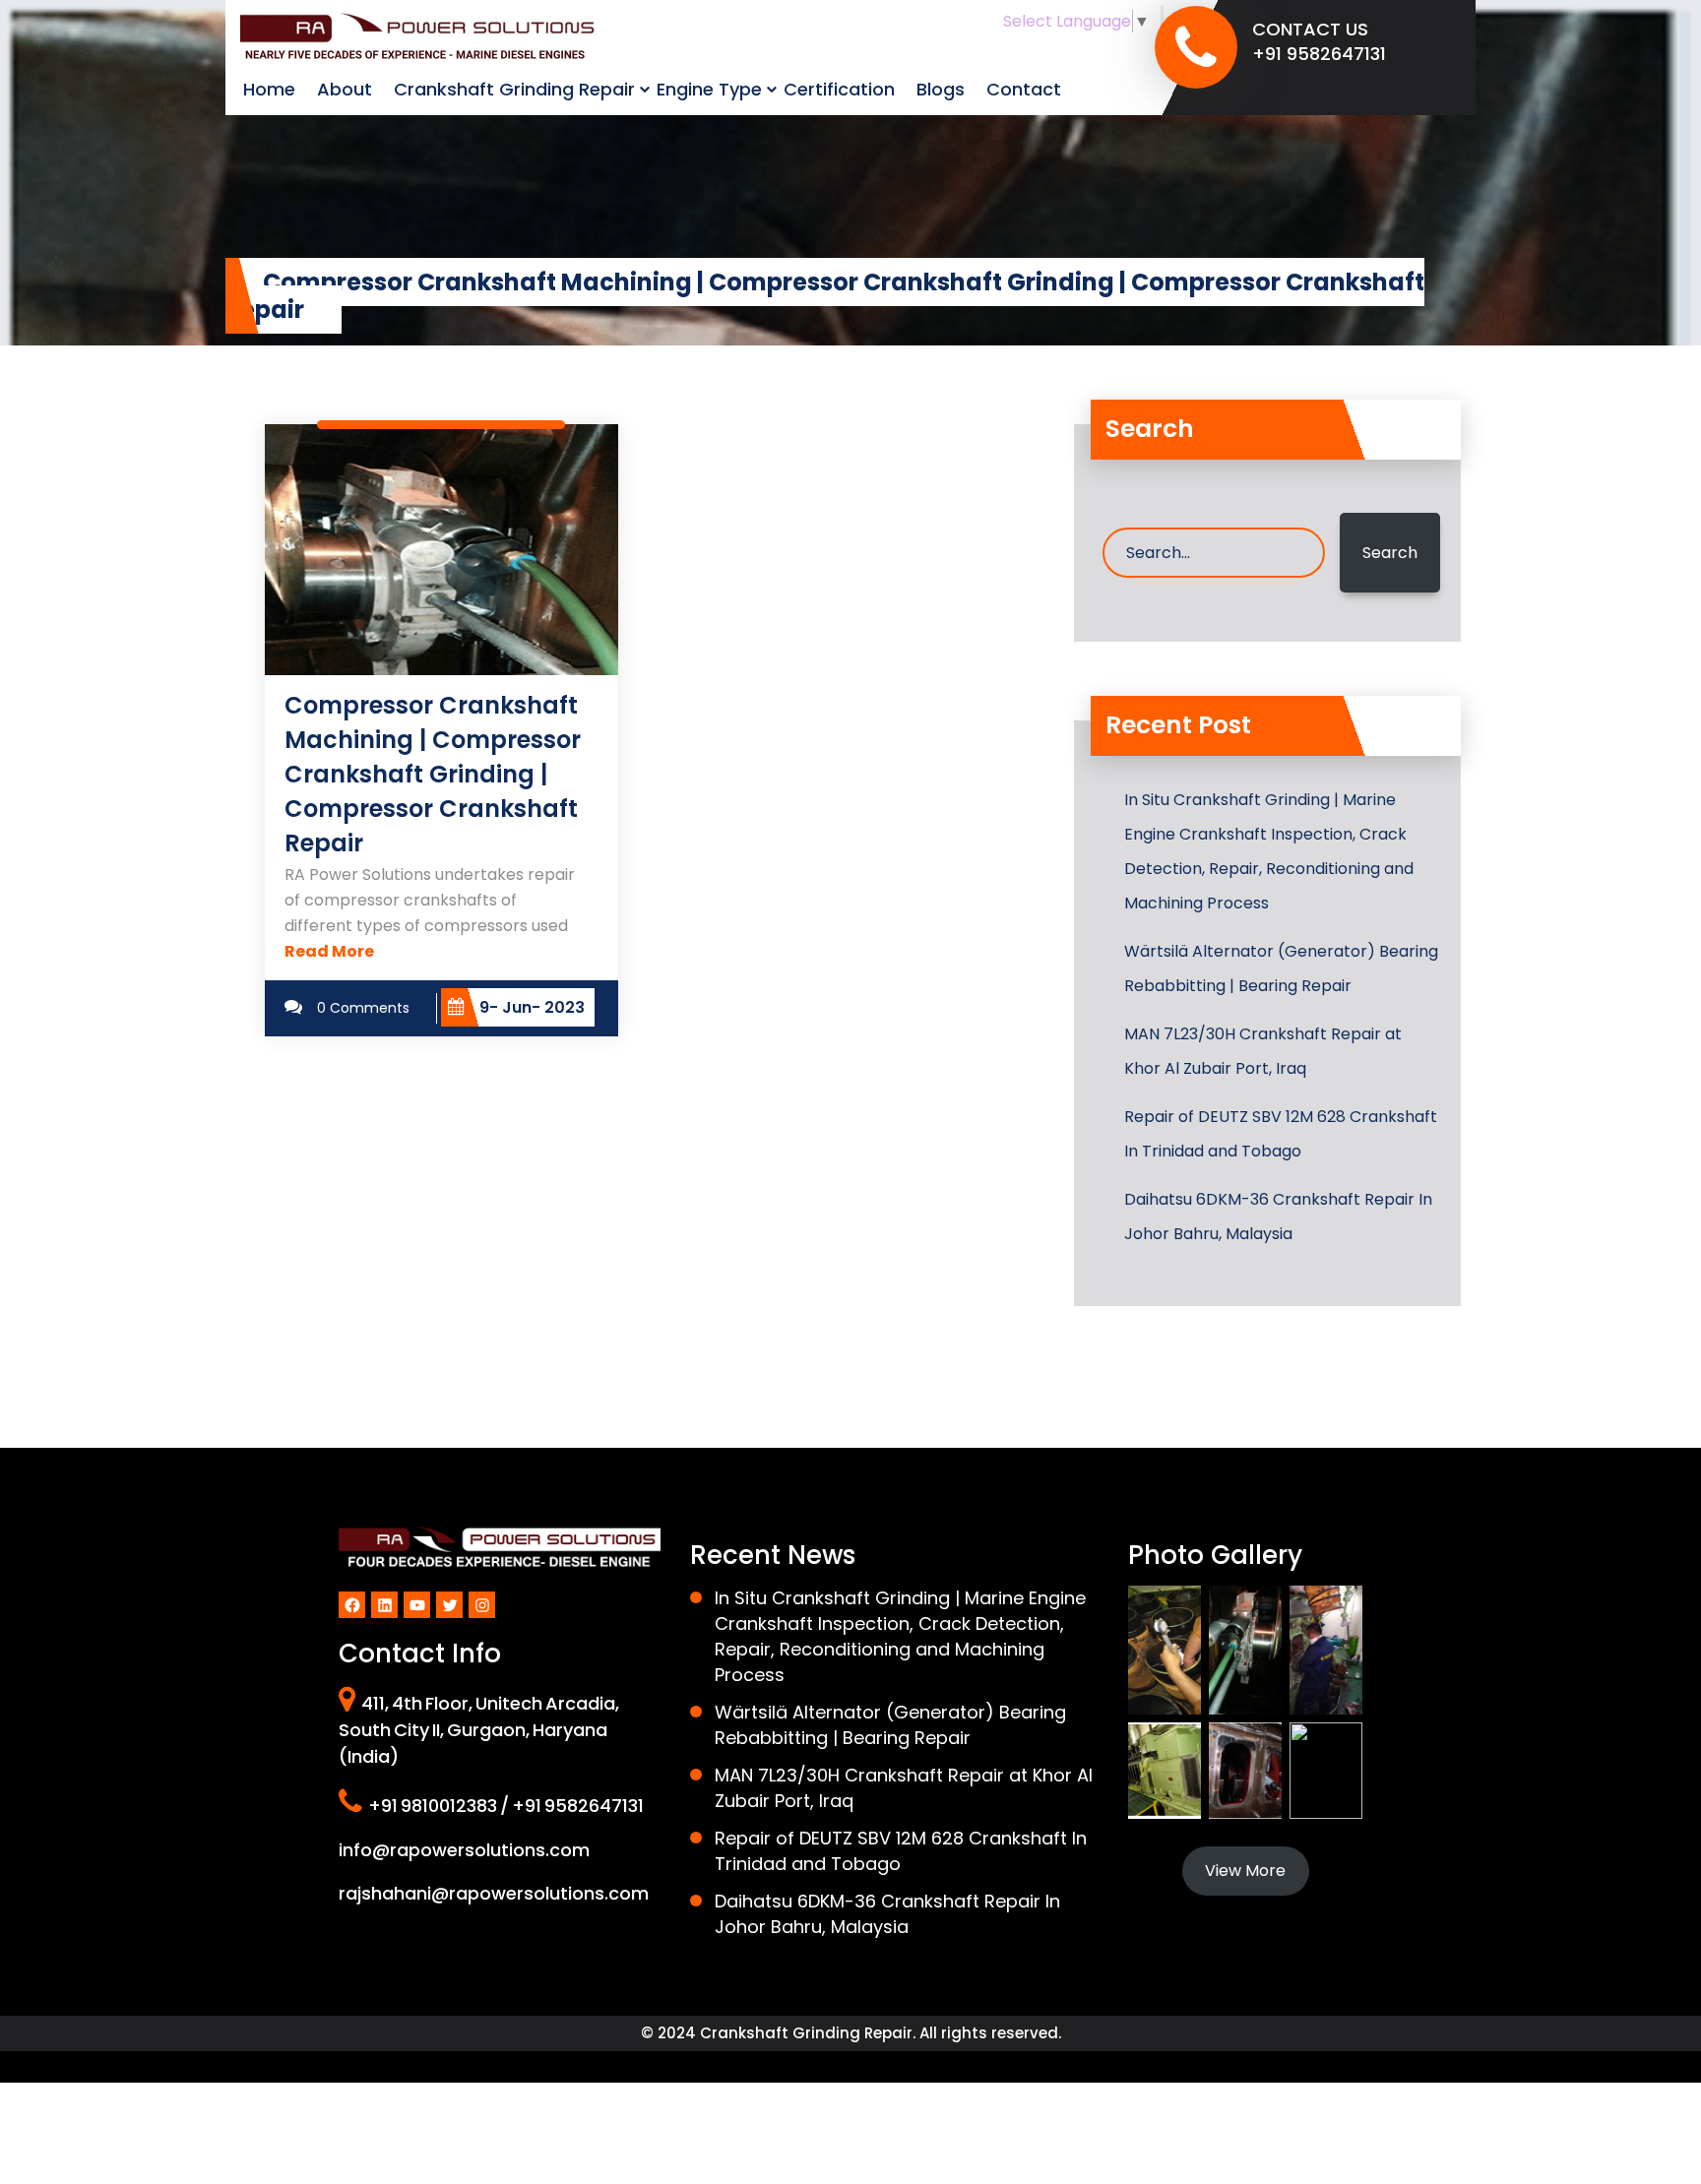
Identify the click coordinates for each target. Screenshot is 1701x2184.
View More (1245, 1871)
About (345, 89)
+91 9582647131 (1319, 54)
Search (1390, 553)
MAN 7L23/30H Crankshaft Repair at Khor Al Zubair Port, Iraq (1263, 1051)
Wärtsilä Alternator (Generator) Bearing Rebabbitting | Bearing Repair (1281, 968)
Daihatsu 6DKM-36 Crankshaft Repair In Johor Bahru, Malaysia (1278, 1217)
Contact (1024, 89)
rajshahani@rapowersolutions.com (494, 1893)
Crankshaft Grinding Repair (514, 89)
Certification (839, 89)
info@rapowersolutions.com (464, 1850)
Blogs (941, 89)
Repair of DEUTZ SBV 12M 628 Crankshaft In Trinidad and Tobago (1281, 1134)
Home (269, 89)
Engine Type (709, 89)
